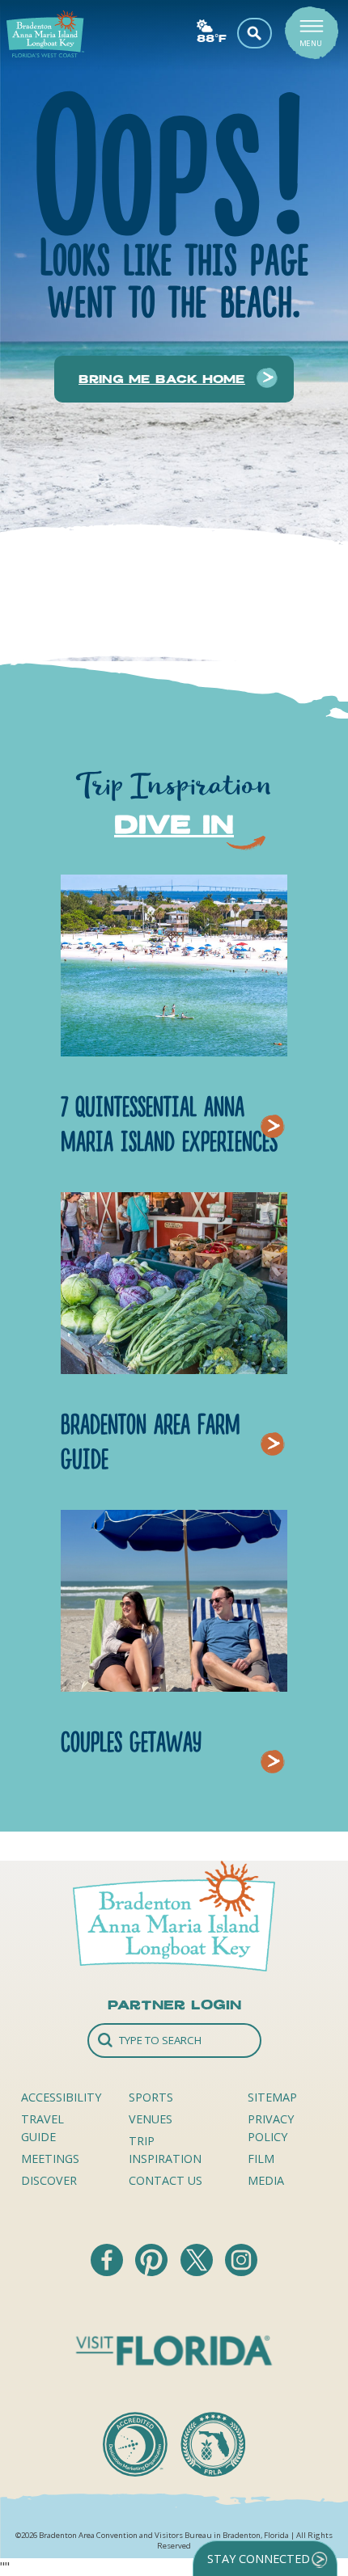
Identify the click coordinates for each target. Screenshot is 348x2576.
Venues (151, 2119)
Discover (49, 2180)
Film (261, 2159)
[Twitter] (198, 2271)
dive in (174, 824)
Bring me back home (162, 379)
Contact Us (166, 2180)
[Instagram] (241, 2271)
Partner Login (174, 2005)
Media (266, 2180)
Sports (151, 2097)
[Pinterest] (153, 2271)
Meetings (50, 2159)
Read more (277, 1106)
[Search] (174, 2041)
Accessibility (61, 2097)
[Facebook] (108, 2271)
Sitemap (272, 2097)
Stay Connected (259, 2559)
